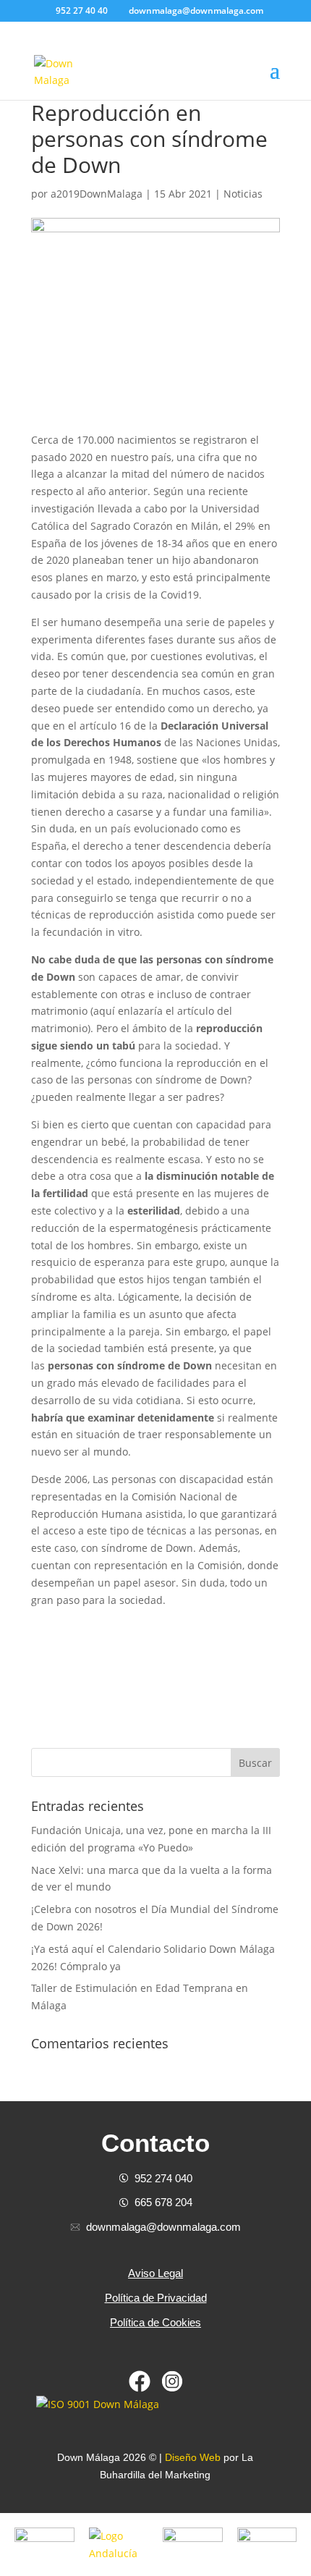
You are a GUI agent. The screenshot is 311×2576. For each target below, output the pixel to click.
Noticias (243, 194)
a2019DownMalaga (97, 194)
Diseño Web (193, 2457)
